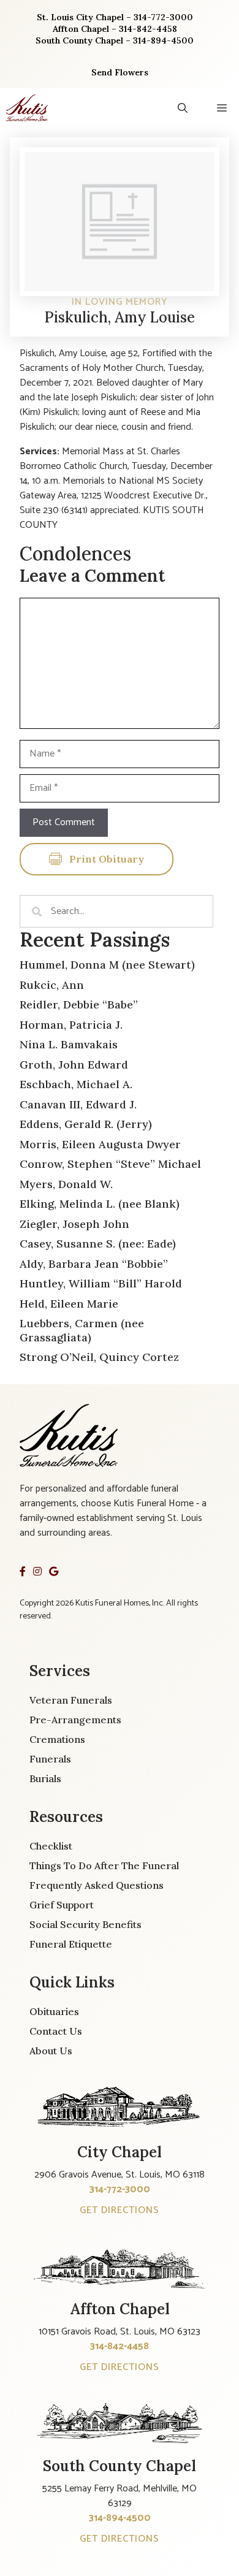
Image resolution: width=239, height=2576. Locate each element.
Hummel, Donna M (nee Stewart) (107, 965)
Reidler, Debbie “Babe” (79, 1004)
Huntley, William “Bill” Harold (101, 1283)
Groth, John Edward (74, 1065)
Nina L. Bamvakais (69, 1044)
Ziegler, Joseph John (74, 1224)
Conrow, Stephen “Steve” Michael (110, 1164)
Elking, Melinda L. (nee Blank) (100, 1204)
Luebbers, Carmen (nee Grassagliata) (82, 1330)
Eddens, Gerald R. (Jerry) (86, 1124)
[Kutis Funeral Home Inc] (27, 108)
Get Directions (120, 2210)
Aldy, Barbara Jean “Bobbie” (94, 1264)
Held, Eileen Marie (69, 1304)
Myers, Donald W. (66, 1184)
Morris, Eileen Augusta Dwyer (100, 1144)
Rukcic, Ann (52, 985)
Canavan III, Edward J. (78, 1104)
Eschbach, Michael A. (76, 1084)
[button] (183, 108)
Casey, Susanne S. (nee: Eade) (98, 1244)
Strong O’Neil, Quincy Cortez (99, 1357)
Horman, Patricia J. (71, 1025)
